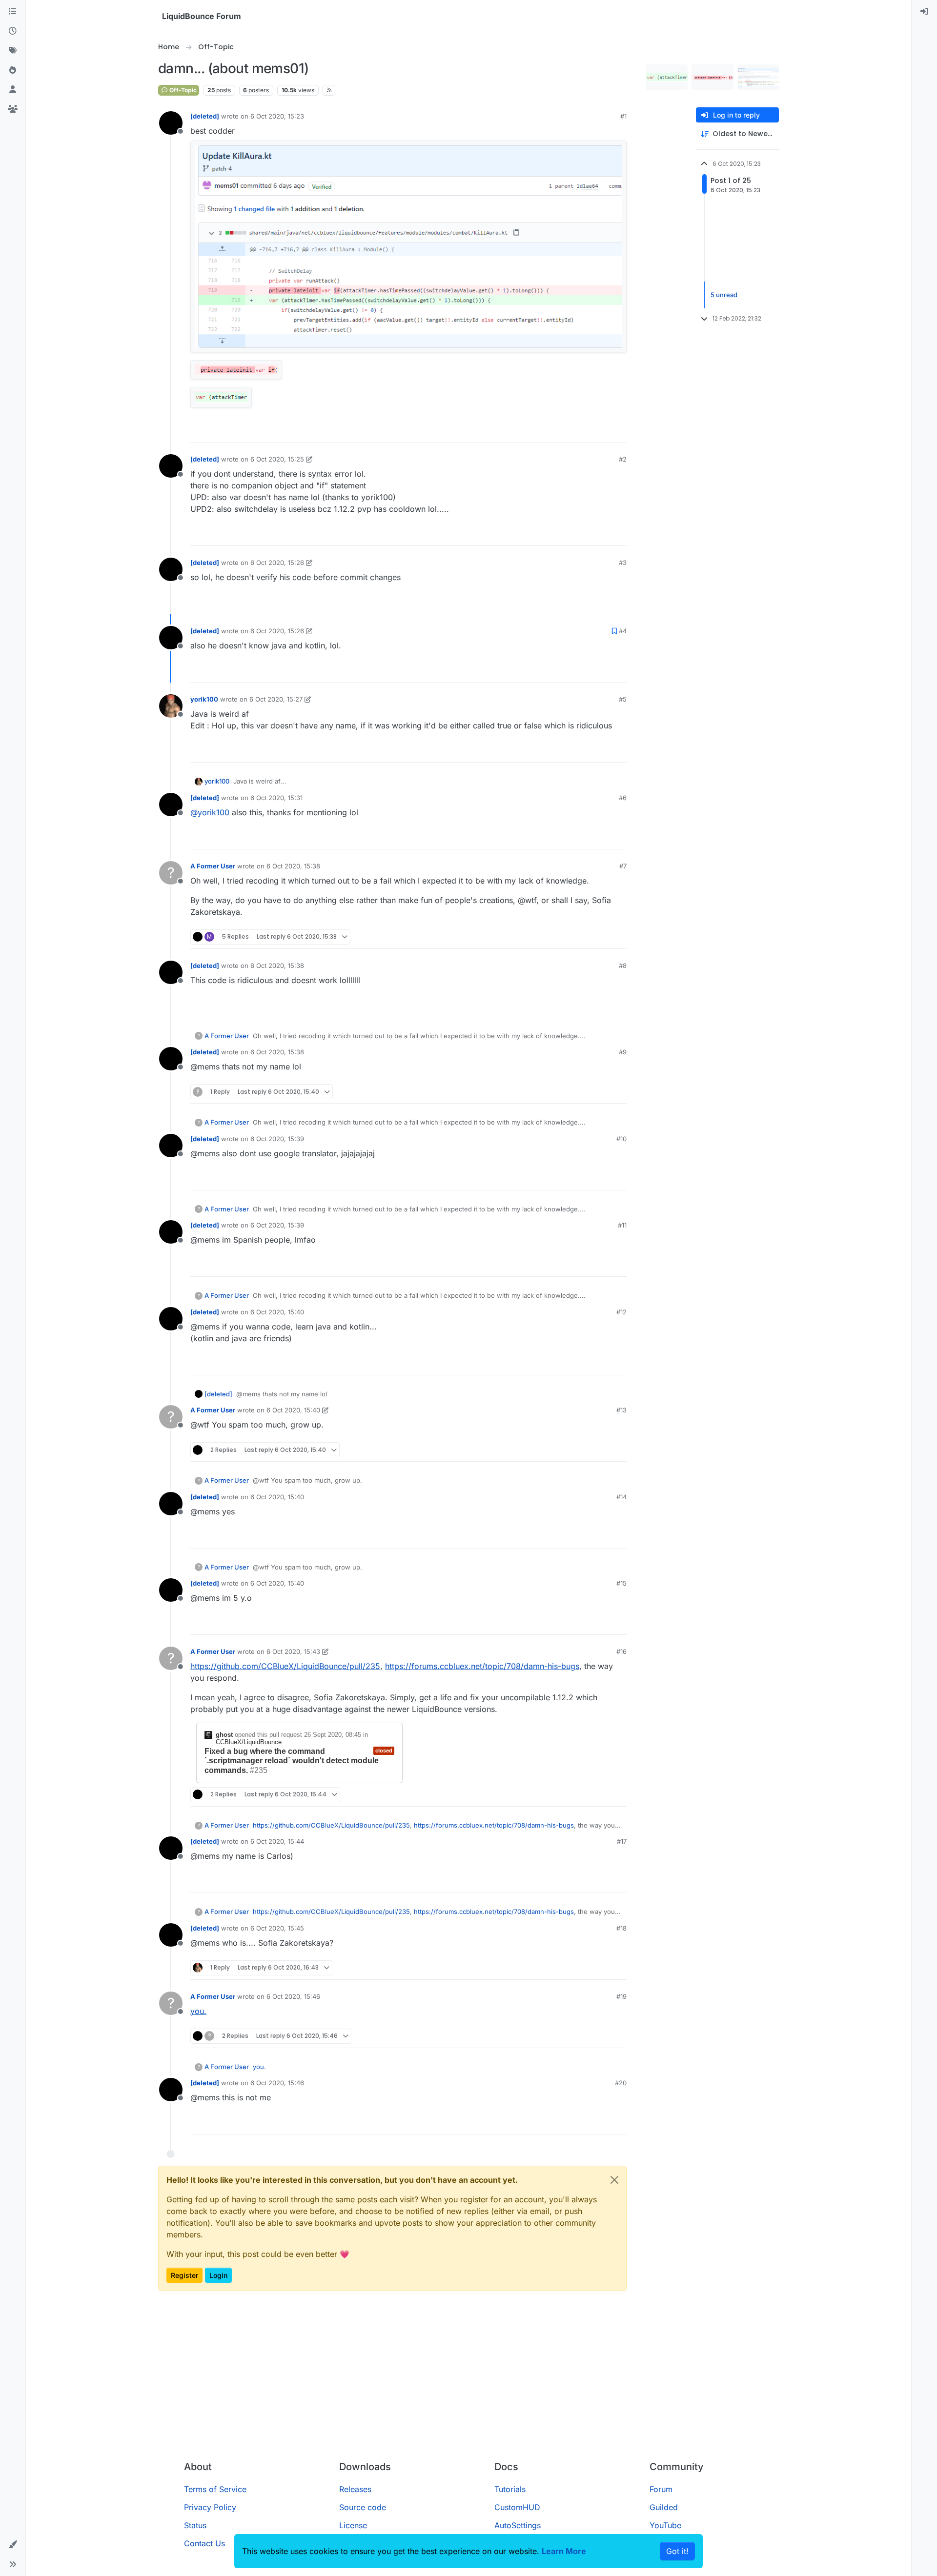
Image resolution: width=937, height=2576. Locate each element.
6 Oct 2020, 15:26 (277, 563)
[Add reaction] (583, 431)
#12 (621, 1312)
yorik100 (204, 699)
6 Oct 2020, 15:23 (277, 116)
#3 (623, 563)
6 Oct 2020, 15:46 (293, 1996)
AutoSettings (518, 2525)
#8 (623, 966)
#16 (621, 1651)
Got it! (677, 2551)
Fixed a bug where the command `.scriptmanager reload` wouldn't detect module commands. (292, 1761)
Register (184, 2275)
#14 (621, 1497)
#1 (623, 116)
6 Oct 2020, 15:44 (277, 1841)
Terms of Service (215, 2489)
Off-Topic (182, 90)
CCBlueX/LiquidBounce (249, 1742)
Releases (355, 2489)
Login (218, 2275)
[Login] (924, 12)
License (353, 2525)
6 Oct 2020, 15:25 (277, 459)
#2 (623, 459)
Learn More (564, 2551)
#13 (621, 1410)
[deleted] (205, 116)
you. (198, 2011)
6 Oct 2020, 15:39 (277, 1139)
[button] (13, 2545)
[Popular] (13, 70)
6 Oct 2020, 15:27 (276, 699)
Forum (661, 2489)
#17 (622, 1841)
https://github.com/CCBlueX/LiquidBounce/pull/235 (285, 1666)
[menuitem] (924, 12)
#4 (623, 631)
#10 (621, 1139)
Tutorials (510, 2489)
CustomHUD (517, 2507)
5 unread (724, 295)
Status (195, 2525)
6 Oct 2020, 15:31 (276, 798)
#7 (623, 866)
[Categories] (13, 12)
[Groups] (13, 109)
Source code (363, 2507)
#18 (621, 1928)
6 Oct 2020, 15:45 (277, 1928)
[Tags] (13, 51)
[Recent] (13, 31)
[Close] (614, 2180)
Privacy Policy (210, 2507)
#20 (621, 2083)
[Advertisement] (468, 2380)
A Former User (213, 866)
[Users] (13, 90)
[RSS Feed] (329, 90)
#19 (621, 1996)
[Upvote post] (601, 431)
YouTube (665, 2525)
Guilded (664, 2507)
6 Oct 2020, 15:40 (277, 1312)
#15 (621, 1583)
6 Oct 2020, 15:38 (293, 866)
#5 (623, 699)
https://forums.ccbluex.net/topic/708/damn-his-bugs (482, 1666)
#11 (622, 1225)
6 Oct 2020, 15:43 (293, 1651)
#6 (623, 798)
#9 (623, 1052)
